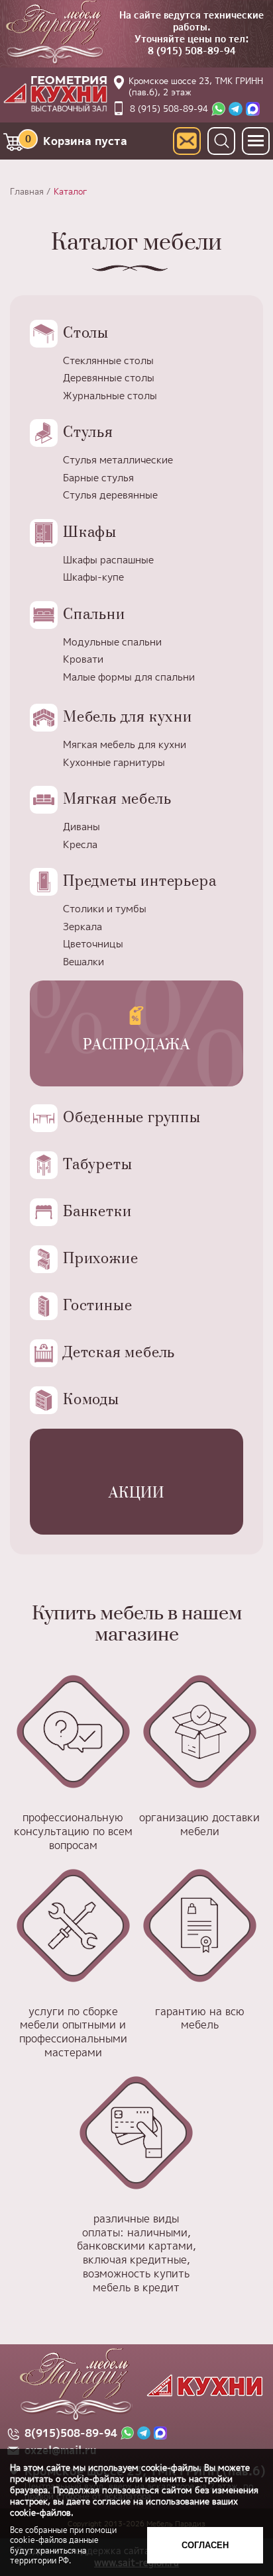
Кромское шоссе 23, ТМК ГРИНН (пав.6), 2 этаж (196, 86)
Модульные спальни (112, 642)
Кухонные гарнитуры (114, 762)
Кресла (80, 844)
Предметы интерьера (139, 882)
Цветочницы (93, 944)
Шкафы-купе (93, 577)
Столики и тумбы (105, 909)
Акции (136, 1493)
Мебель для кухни (128, 717)
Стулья (88, 433)
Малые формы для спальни (129, 677)
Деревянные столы (109, 378)
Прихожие (100, 1259)
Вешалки (83, 962)
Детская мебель (119, 1353)
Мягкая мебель (117, 799)
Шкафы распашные (108, 560)
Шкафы (90, 533)
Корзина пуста (77, 140)
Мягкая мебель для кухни (125, 744)
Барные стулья (98, 478)
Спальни (94, 615)
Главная (27, 191)
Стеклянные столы (108, 360)
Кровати (83, 659)
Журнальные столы (110, 396)
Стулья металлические (118, 460)
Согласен (205, 2545)
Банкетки (97, 1212)
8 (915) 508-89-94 (192, 51)
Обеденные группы (132, 1118)
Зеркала (82, 927)
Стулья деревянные (110, 495)
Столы (86, 333)
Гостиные (97, 1306)
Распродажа (136, 1045)
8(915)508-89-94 (71, 2433)
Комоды (91, 1400)
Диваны (82, 827)
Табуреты (97, 1165)
